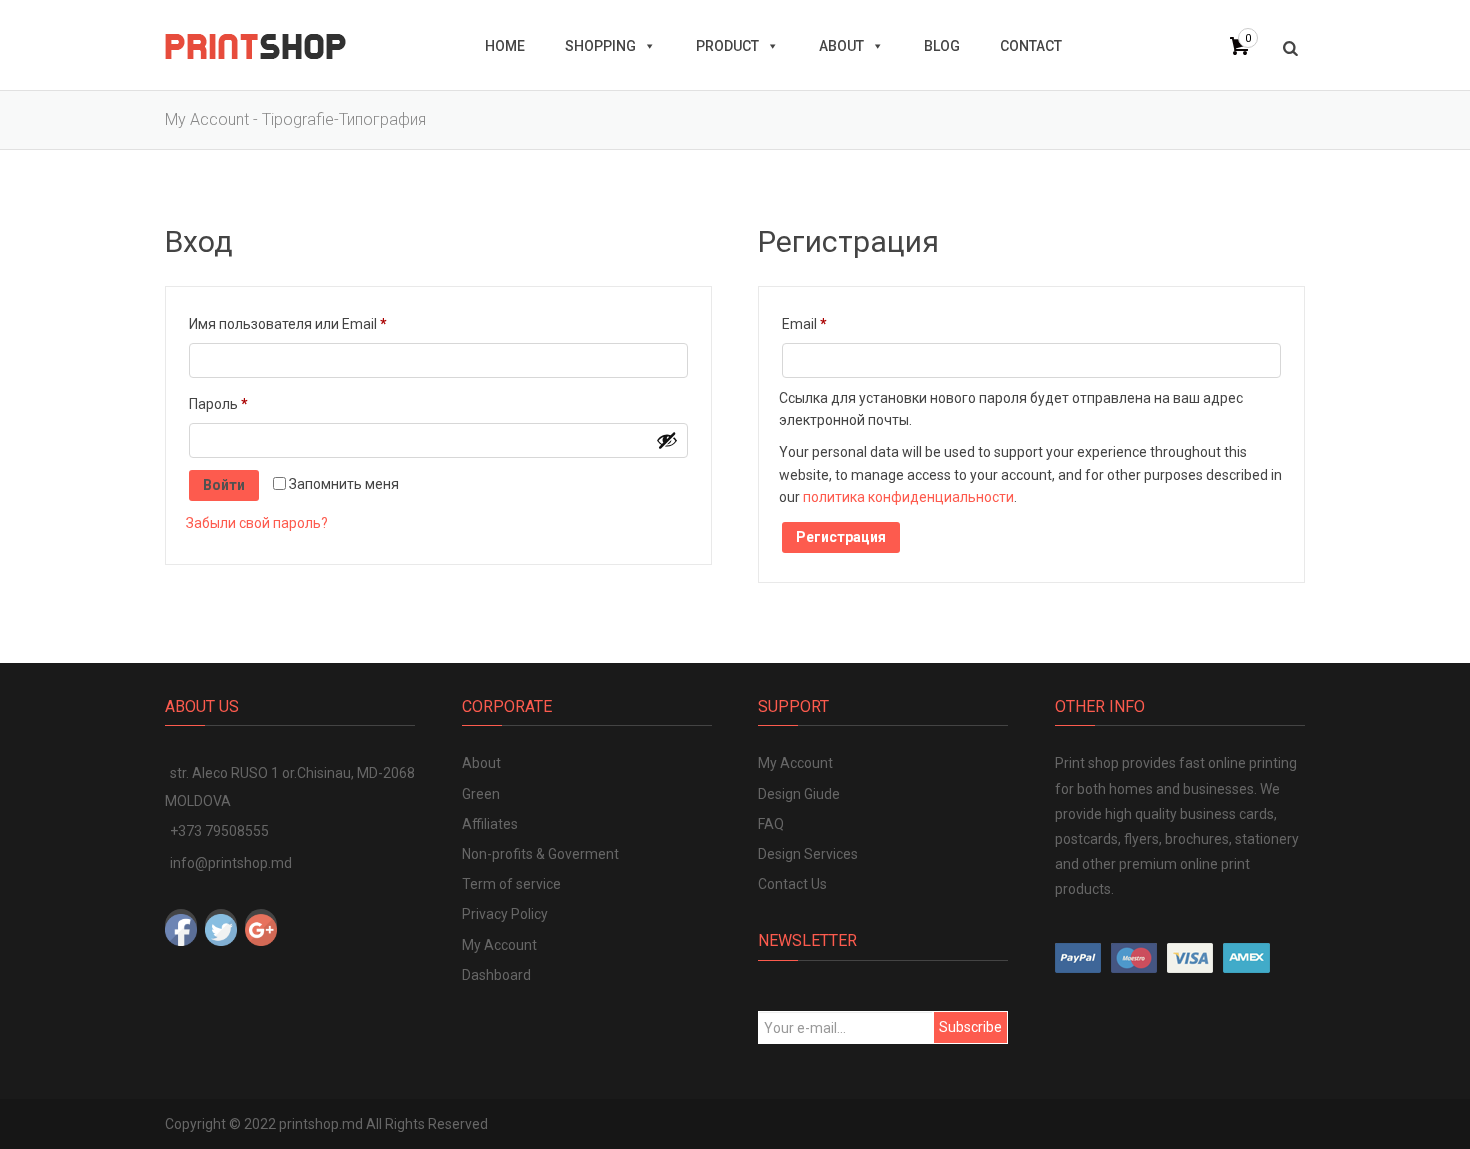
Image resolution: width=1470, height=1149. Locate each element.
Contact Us (792, 884)
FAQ (771, 824)
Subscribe (970, 1027)
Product (727, 46)
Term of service (511, 884)
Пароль (261, 403)
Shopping (600, 46)
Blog (942, 46)
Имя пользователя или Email (331, 323)
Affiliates (490, 824)
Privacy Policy (505, 914)
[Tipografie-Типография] (255, 45)
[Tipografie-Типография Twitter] (221, 925)
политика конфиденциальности (908, 497)
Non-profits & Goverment (540, 854)
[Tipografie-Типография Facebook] (181, 925)
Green (481, 794)
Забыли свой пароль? (257, 523)
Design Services (808, 854)
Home (505, 46)
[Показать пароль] (667, 440)
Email (847, 323)
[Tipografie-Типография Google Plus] (261, 925)
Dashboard (496, 975)
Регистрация (841, 537)
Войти (224, 485)
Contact (1031, 46)
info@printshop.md (231, 863)
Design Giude (799, 794)
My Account (499, 945)
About (841, 46)
